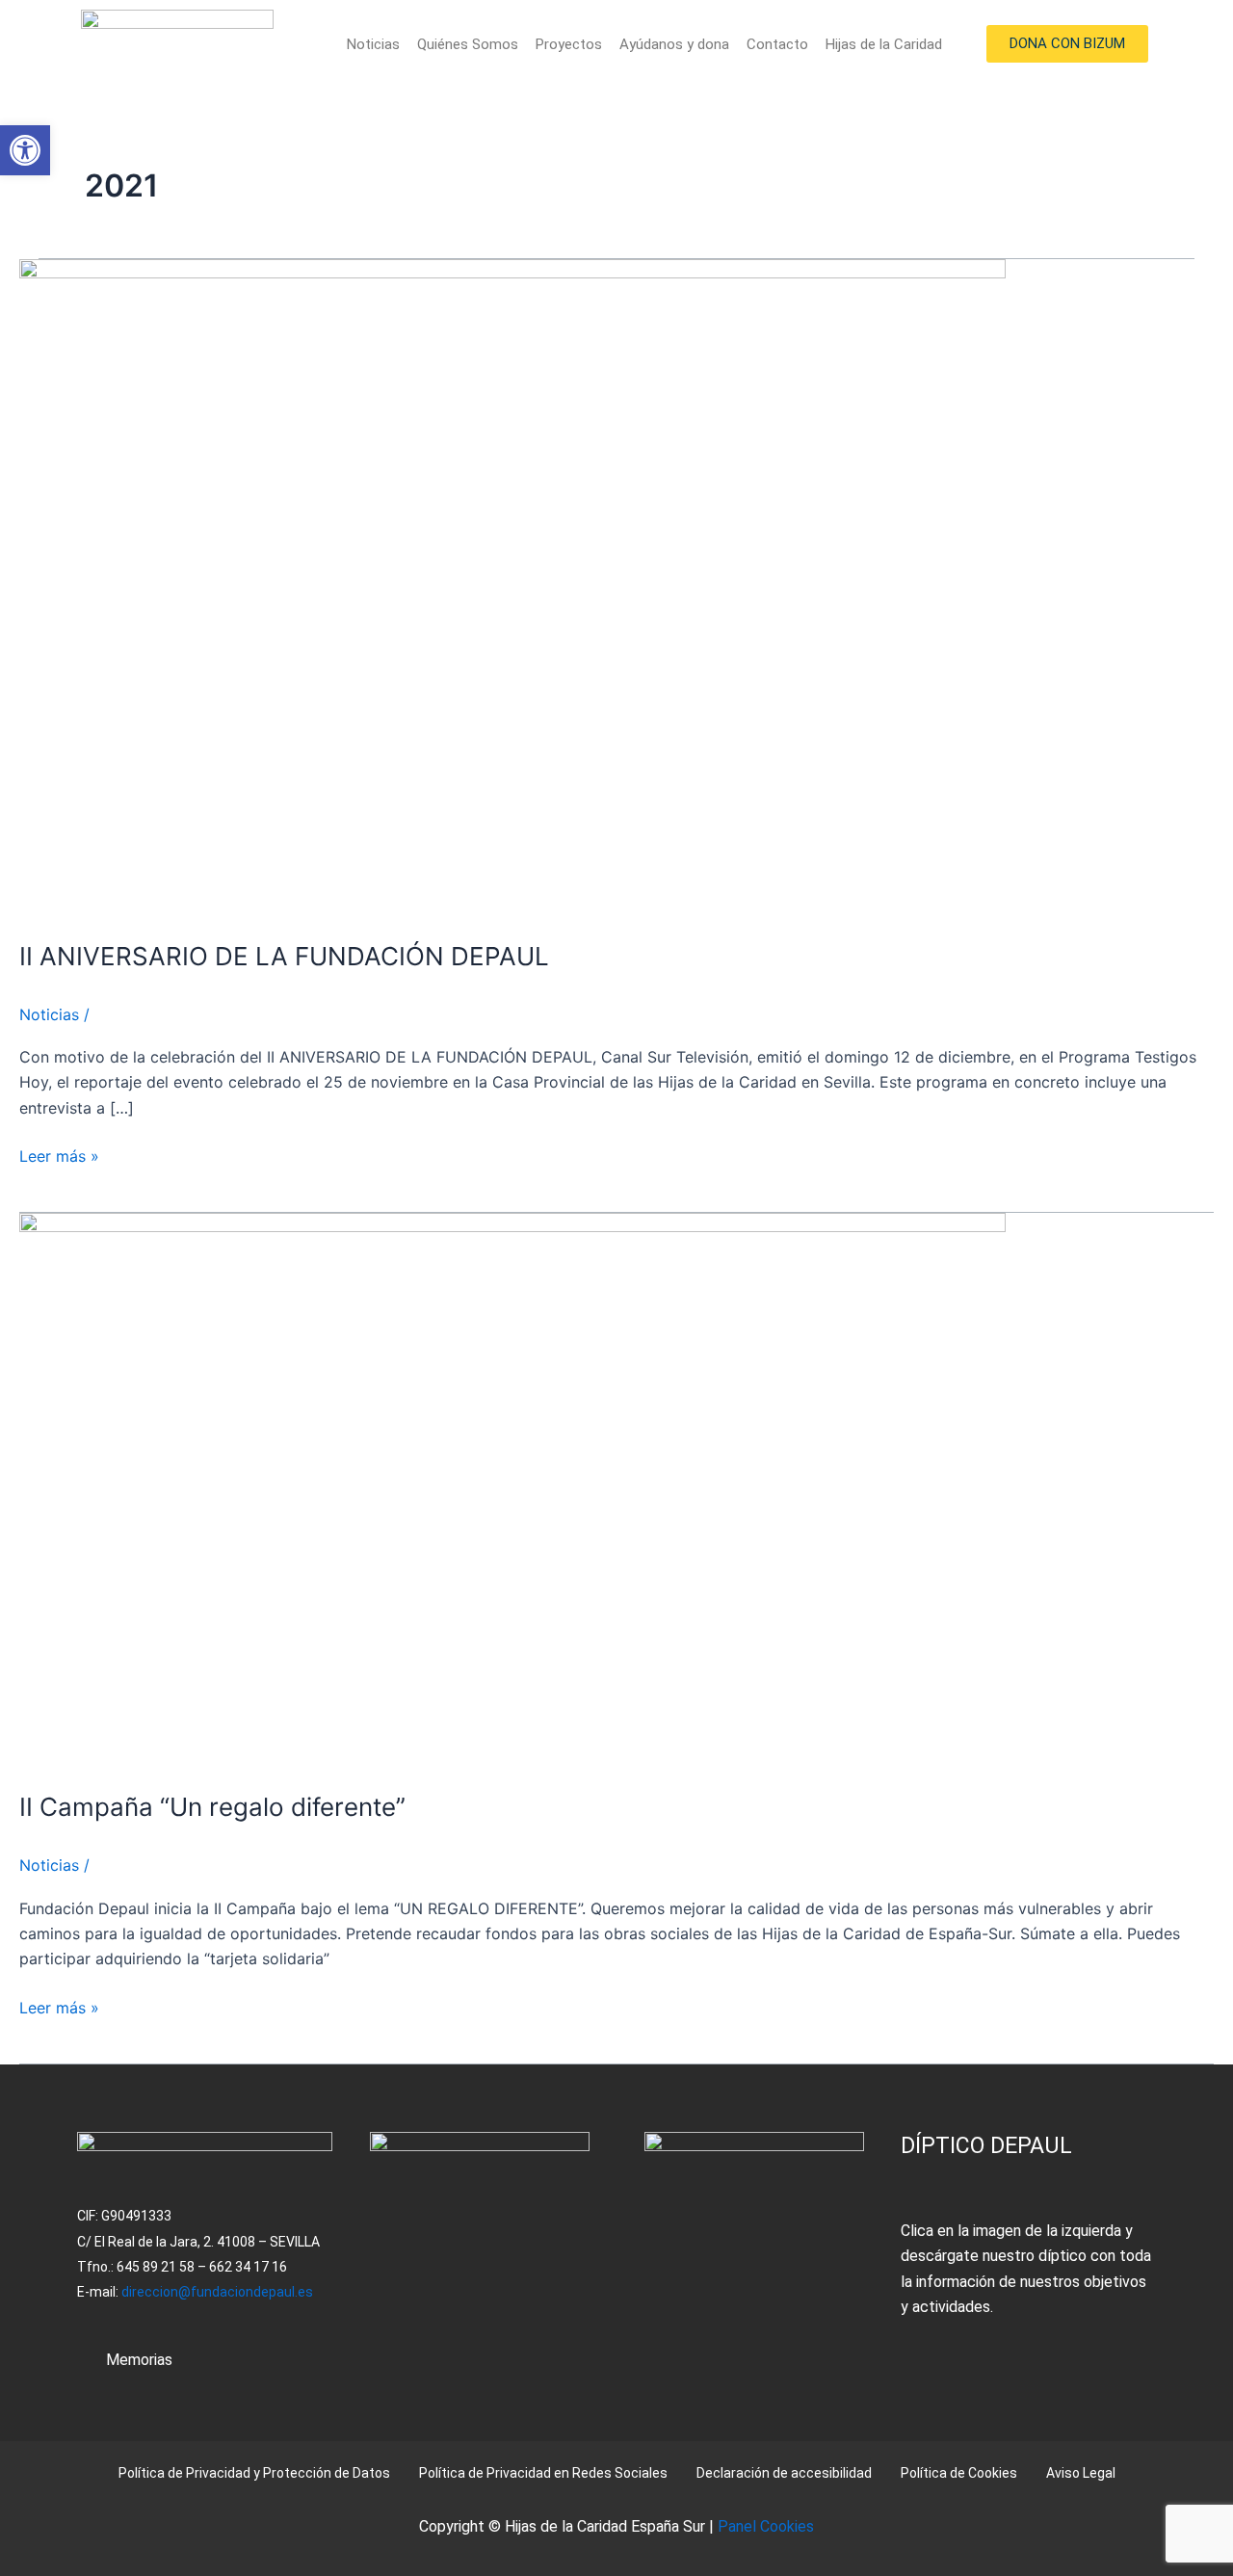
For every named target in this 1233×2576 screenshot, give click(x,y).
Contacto (777, 44)
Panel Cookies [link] (766, 2526)
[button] (25, 150)
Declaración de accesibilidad (784, 2473)
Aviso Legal (1081, 2473)
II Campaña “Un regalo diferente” (212, 1807)
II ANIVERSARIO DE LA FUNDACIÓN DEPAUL (284, 956)
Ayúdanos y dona (674, 44)
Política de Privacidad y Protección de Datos (254, 2473)
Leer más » (59, 1155)
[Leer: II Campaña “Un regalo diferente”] (512, 1489)
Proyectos (569, 44)
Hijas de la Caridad (884, 44)
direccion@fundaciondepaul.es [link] (217, 2292)
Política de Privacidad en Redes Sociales (543, 2473)
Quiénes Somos (468, 44)
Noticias (373, 44)
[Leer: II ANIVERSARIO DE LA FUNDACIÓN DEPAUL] (512, 587)
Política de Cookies (959, 2473)
